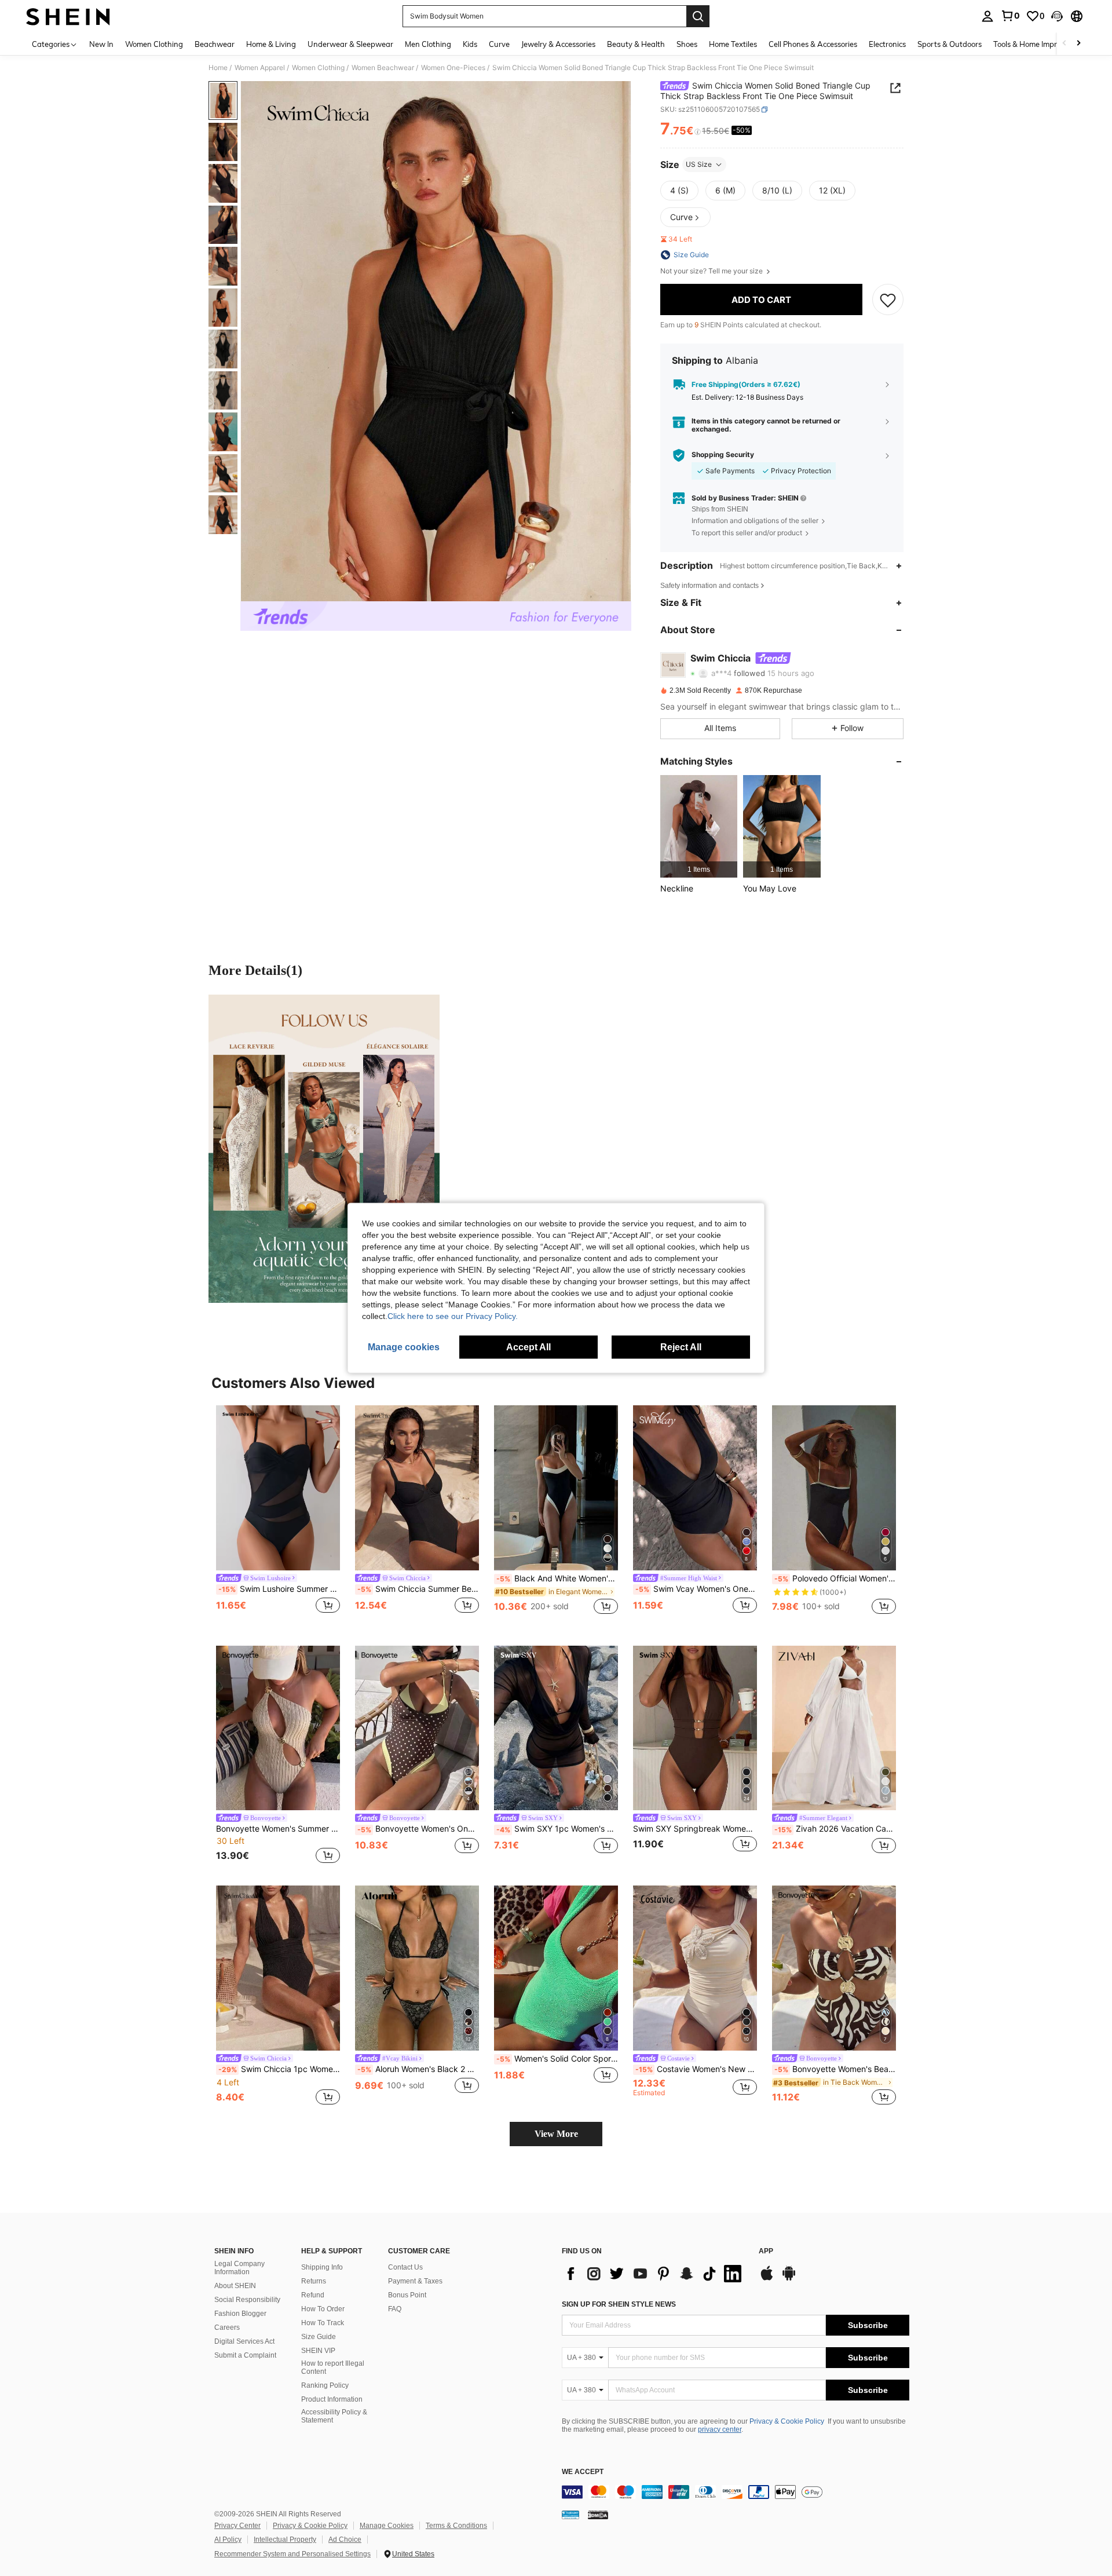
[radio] (679, 191)
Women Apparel (260, 68)
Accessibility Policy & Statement (334, 2416)
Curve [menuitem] (499, 44)
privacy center (720, 2429)
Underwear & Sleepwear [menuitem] (350, 44)
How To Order (323, 2309)
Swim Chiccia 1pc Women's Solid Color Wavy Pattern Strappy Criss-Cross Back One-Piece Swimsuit (279, 2069)
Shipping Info (322, 2267)
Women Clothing (318, 68)
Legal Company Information (239, 2268)
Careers (227, 2327)
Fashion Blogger (240, 2314)
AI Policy (228, 2540)
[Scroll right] (1078, 44)
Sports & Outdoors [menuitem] (950, 44)
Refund (313, 2295)
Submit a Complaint (245, 2355)
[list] (654, 2274)
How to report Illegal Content (333, 2367)
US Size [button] (699, 164)
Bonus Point (407, 2295)
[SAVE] (888, 299)
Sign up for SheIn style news (619, 2304)
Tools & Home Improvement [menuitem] (1040, 44)
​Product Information (332, 2399)
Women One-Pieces (453, 68)
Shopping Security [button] (723, 455)
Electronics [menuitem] (887, 44)
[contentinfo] (736, 2492)
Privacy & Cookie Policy (787, 2421)
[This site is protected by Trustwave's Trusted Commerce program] (570, 2515)
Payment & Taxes (415, 2281)
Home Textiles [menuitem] (733, 44)
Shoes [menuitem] (687, 44)
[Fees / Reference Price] (698, 131)
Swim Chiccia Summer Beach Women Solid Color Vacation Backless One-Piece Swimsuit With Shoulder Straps (418, 1589)
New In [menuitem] (101, 44)
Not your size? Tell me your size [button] (712, 271)
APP (766, 2251)
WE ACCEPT (583, 2472)
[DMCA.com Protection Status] (598, 2515)
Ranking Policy (325, 2385)
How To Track (323, 2323)
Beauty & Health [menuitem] (636, 44)
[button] (1057, 16)
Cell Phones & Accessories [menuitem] (813, 44)
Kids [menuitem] (470, 44)
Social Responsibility (247, 2300)
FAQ (395, 2309)
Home (218, 68)
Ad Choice (345, 2540)
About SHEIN (235, 2286)
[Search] (698, 16)
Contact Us (405, 2267)
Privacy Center (237, 2526)
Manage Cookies (387, 2526)
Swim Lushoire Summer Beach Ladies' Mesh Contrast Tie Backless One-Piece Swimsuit (279, 1589)
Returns (314, 2281)
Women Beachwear (383, 68)
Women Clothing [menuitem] (154, 44)
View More (556, 2134)
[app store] (767, 2279)
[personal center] (987, 16)
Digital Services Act (244, 2341)
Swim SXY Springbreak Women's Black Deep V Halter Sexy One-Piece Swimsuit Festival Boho (695, 1829)
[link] (1010, 16)
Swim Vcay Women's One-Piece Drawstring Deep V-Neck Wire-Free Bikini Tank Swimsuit (696, 1589)
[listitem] (699, 826)
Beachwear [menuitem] (215, 44)
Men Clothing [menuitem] (428, 44)
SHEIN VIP (318, 2351)
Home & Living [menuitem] (271, 44)
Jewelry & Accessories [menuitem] (558, 44)
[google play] (789, 2279)
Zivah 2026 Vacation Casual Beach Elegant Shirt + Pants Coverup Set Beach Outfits (835, 1829)
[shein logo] (68, 16)
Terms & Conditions (456, 2526)
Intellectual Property (285, 2540)
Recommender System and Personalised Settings (292, 2554)
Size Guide (319, 2337)
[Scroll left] (1065, 44)
